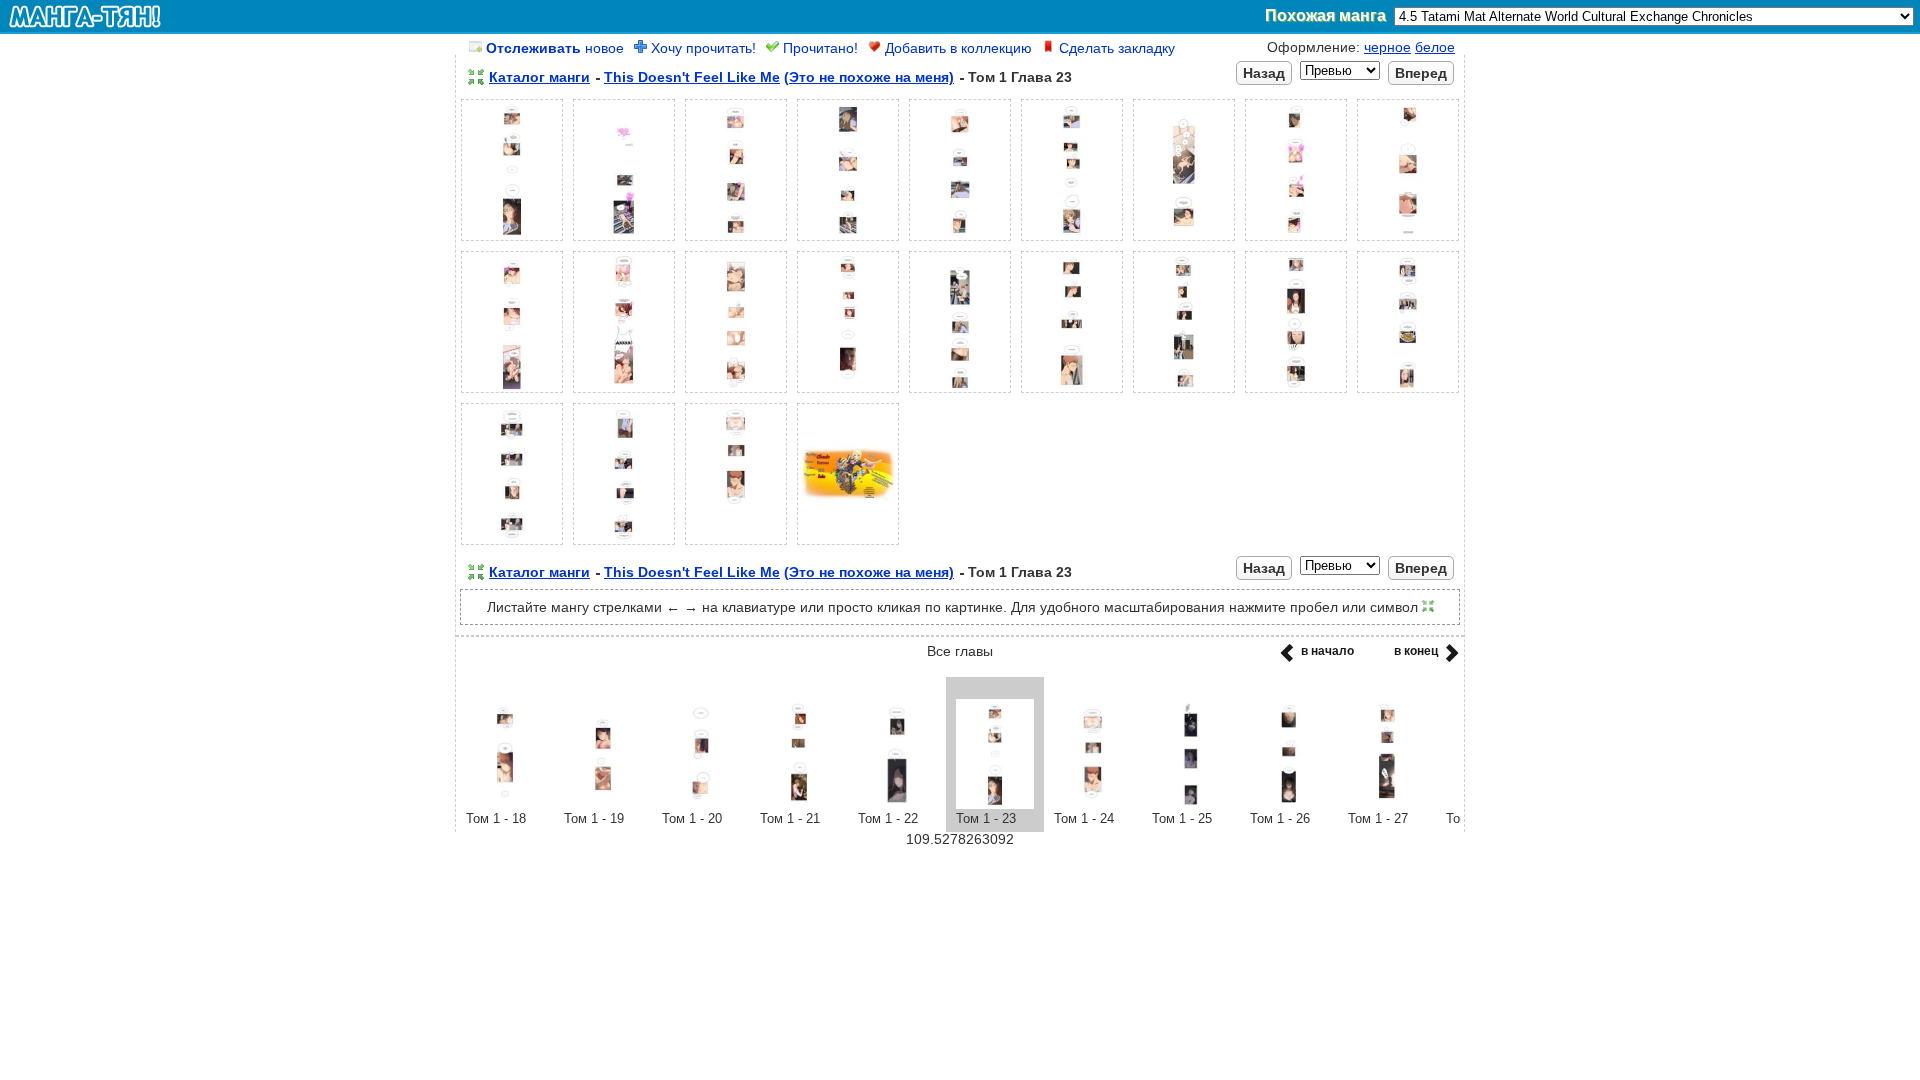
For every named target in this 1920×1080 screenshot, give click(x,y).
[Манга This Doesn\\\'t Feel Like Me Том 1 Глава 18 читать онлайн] (505, 804)
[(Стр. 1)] (512, 241)
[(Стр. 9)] (1408, 241)
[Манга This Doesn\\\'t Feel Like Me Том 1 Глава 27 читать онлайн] (1387, 804)
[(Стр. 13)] (848, 393)
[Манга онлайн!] (85, 16)
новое (555, 48)
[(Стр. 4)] (848, 241)
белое (1435, 47)
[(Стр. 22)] (848, 545)
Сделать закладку (1115, 48)
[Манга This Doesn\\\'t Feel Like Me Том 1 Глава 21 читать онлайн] (799, 804)
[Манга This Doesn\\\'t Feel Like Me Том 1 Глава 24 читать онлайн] (1093, 804)
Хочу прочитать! (701, 48)
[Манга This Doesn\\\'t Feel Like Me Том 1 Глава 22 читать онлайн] (897, 804)
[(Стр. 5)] (960, 241)
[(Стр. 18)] (1408, 393)
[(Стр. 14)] (960, 393)
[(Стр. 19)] (512, 545)
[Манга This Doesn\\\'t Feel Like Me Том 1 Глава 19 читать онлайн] (603, 804)
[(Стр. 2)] (624, 241)
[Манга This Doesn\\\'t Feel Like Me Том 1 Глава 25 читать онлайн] (1191, 804)
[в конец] (1448, 659)
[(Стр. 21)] (736, 545)
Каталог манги (539, 77)
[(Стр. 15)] (1072, 393)
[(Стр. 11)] (624, 393)
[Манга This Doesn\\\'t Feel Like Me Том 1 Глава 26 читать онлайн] (1289, 804)
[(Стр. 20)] (624, 545)
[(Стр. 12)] (736, 393)
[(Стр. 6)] (1072, 241)
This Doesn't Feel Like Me (692, 77)
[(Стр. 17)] (1296, 393)
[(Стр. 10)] (512, 393)
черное (1387, 47)
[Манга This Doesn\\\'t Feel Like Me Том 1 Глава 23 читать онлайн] (995, 804)
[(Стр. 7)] (1184, 241)
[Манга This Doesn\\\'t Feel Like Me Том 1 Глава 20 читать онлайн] (701, 804)
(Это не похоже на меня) (869, 77)
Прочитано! (818, 48)
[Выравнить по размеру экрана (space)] (476, 77)
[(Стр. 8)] (1296, 241)
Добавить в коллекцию (956, 48)
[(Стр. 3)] (736, 241)
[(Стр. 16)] (1184, 393)
